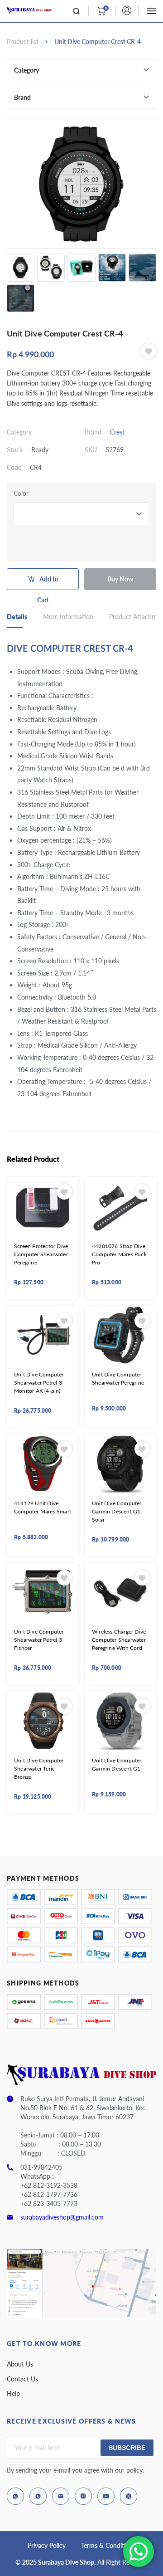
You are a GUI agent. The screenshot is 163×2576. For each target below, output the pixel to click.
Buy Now (120, 579)
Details (17, 617)
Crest (117, 432)
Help (13, 2393)
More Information (68, 617)
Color (21, 493)
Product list (23, 41)
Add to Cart (48, 583)
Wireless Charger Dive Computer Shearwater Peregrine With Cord (119, 1640)
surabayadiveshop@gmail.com (62, 2217)
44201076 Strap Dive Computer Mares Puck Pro (119, 1254)
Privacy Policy (47, 2545)
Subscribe (127, 2448)
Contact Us (22, 2379)
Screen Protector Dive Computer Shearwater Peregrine (41, 1254)
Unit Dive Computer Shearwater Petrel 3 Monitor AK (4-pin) (39, 1383)
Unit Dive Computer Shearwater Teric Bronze (39, 1769)
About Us (20, 2364)
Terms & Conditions (108, 2545)
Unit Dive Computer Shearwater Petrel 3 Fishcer (39, 1640)
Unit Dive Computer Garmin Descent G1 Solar (117, 1511)
